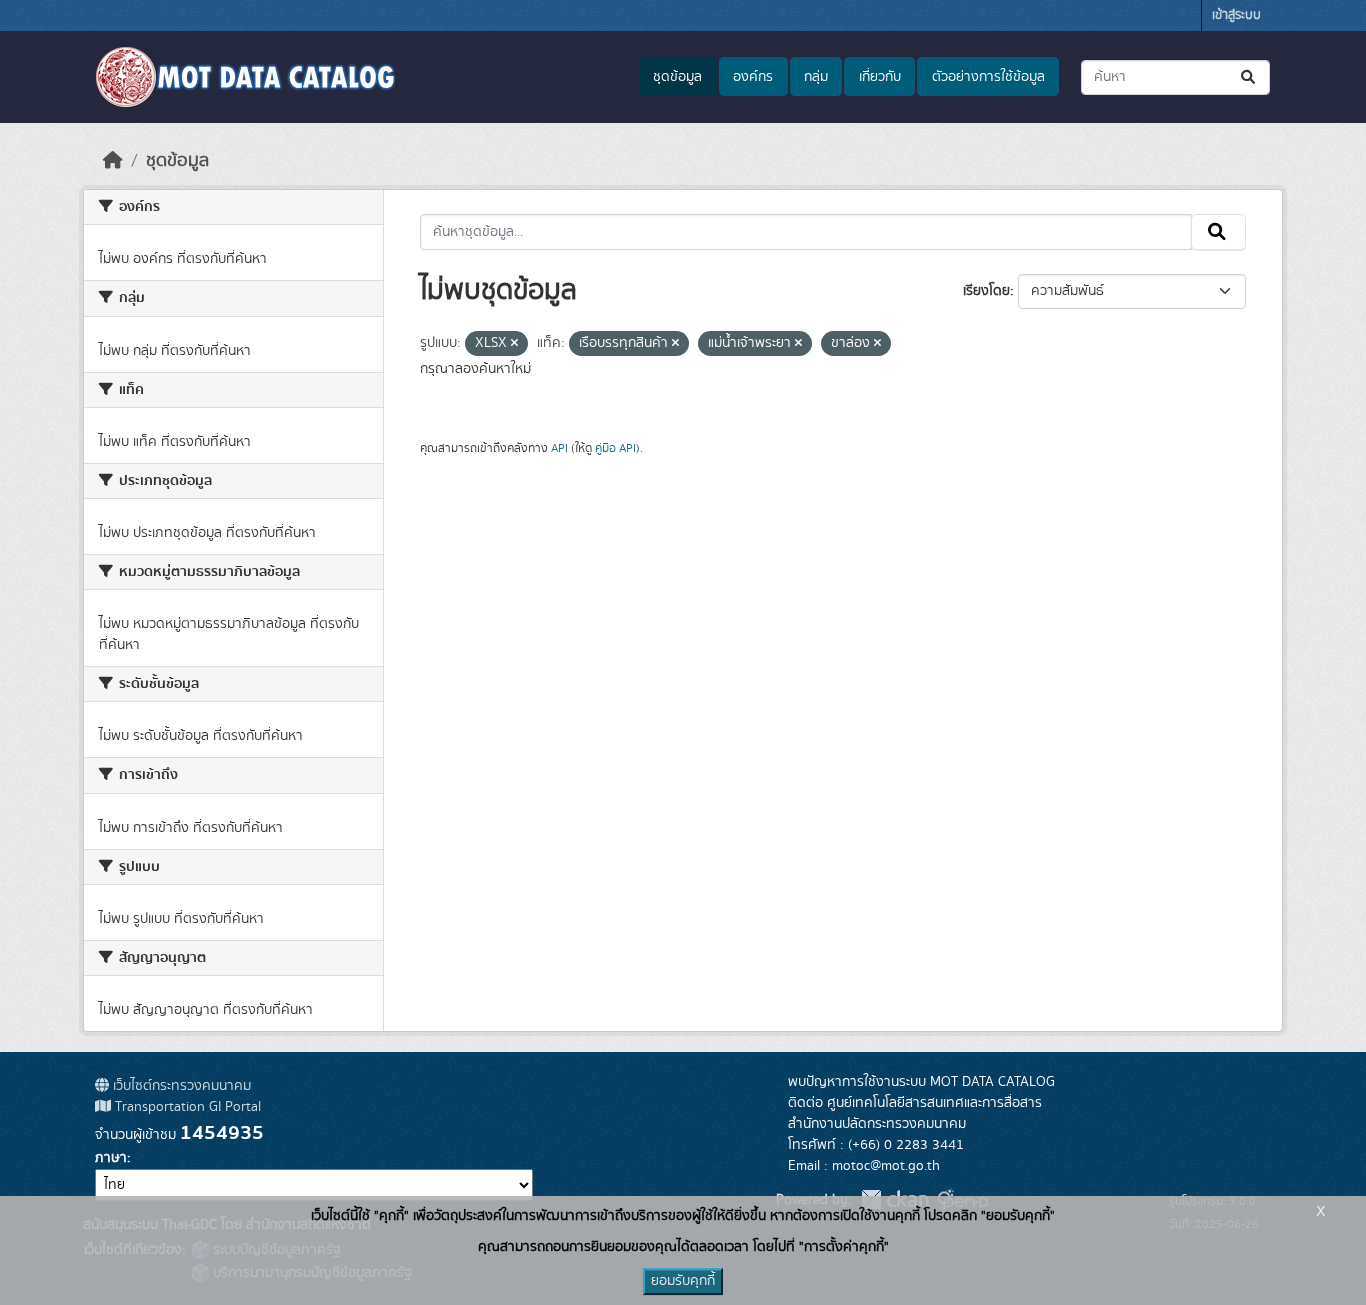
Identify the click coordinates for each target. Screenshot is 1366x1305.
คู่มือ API (615, 448)
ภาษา (111, 1158)
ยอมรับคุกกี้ (683, 1281)
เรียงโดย (986, 291)
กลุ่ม (816, 77)
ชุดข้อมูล (677, 77)
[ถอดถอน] (514, 344)
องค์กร (753, 77)
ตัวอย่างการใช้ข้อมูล (988, 77)
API (559, 448)
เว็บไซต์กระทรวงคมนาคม (180, 1086)
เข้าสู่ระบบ (1236, 15)
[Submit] (1249, 77)
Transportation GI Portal (186, 1107)
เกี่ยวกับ (880, 77)
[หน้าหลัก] (113, 161)
